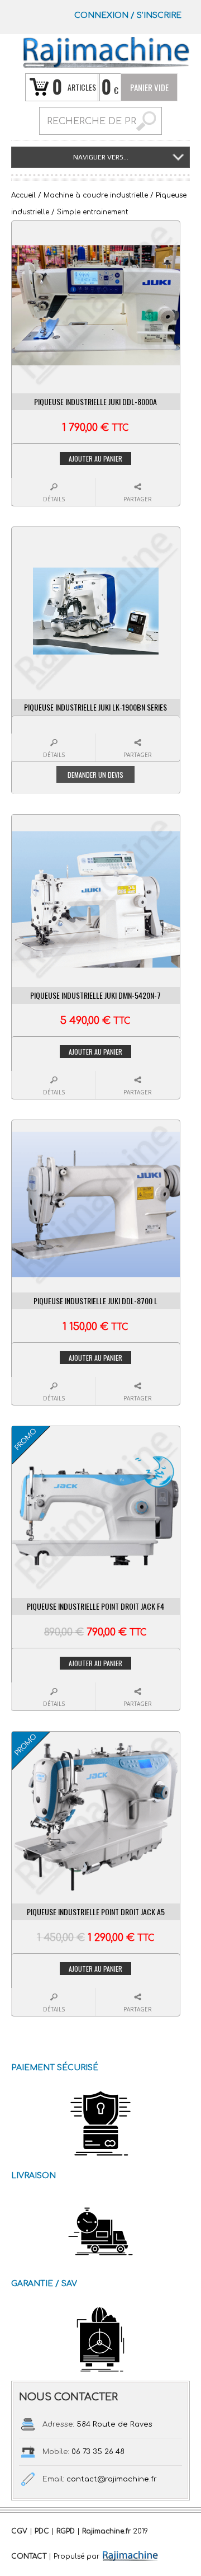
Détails (54, 499)
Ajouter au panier (95, 459)
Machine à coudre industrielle (96, 195)
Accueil (23, 195)
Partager (138, 499)
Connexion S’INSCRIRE (128, 15)
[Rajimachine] (106, 52)
